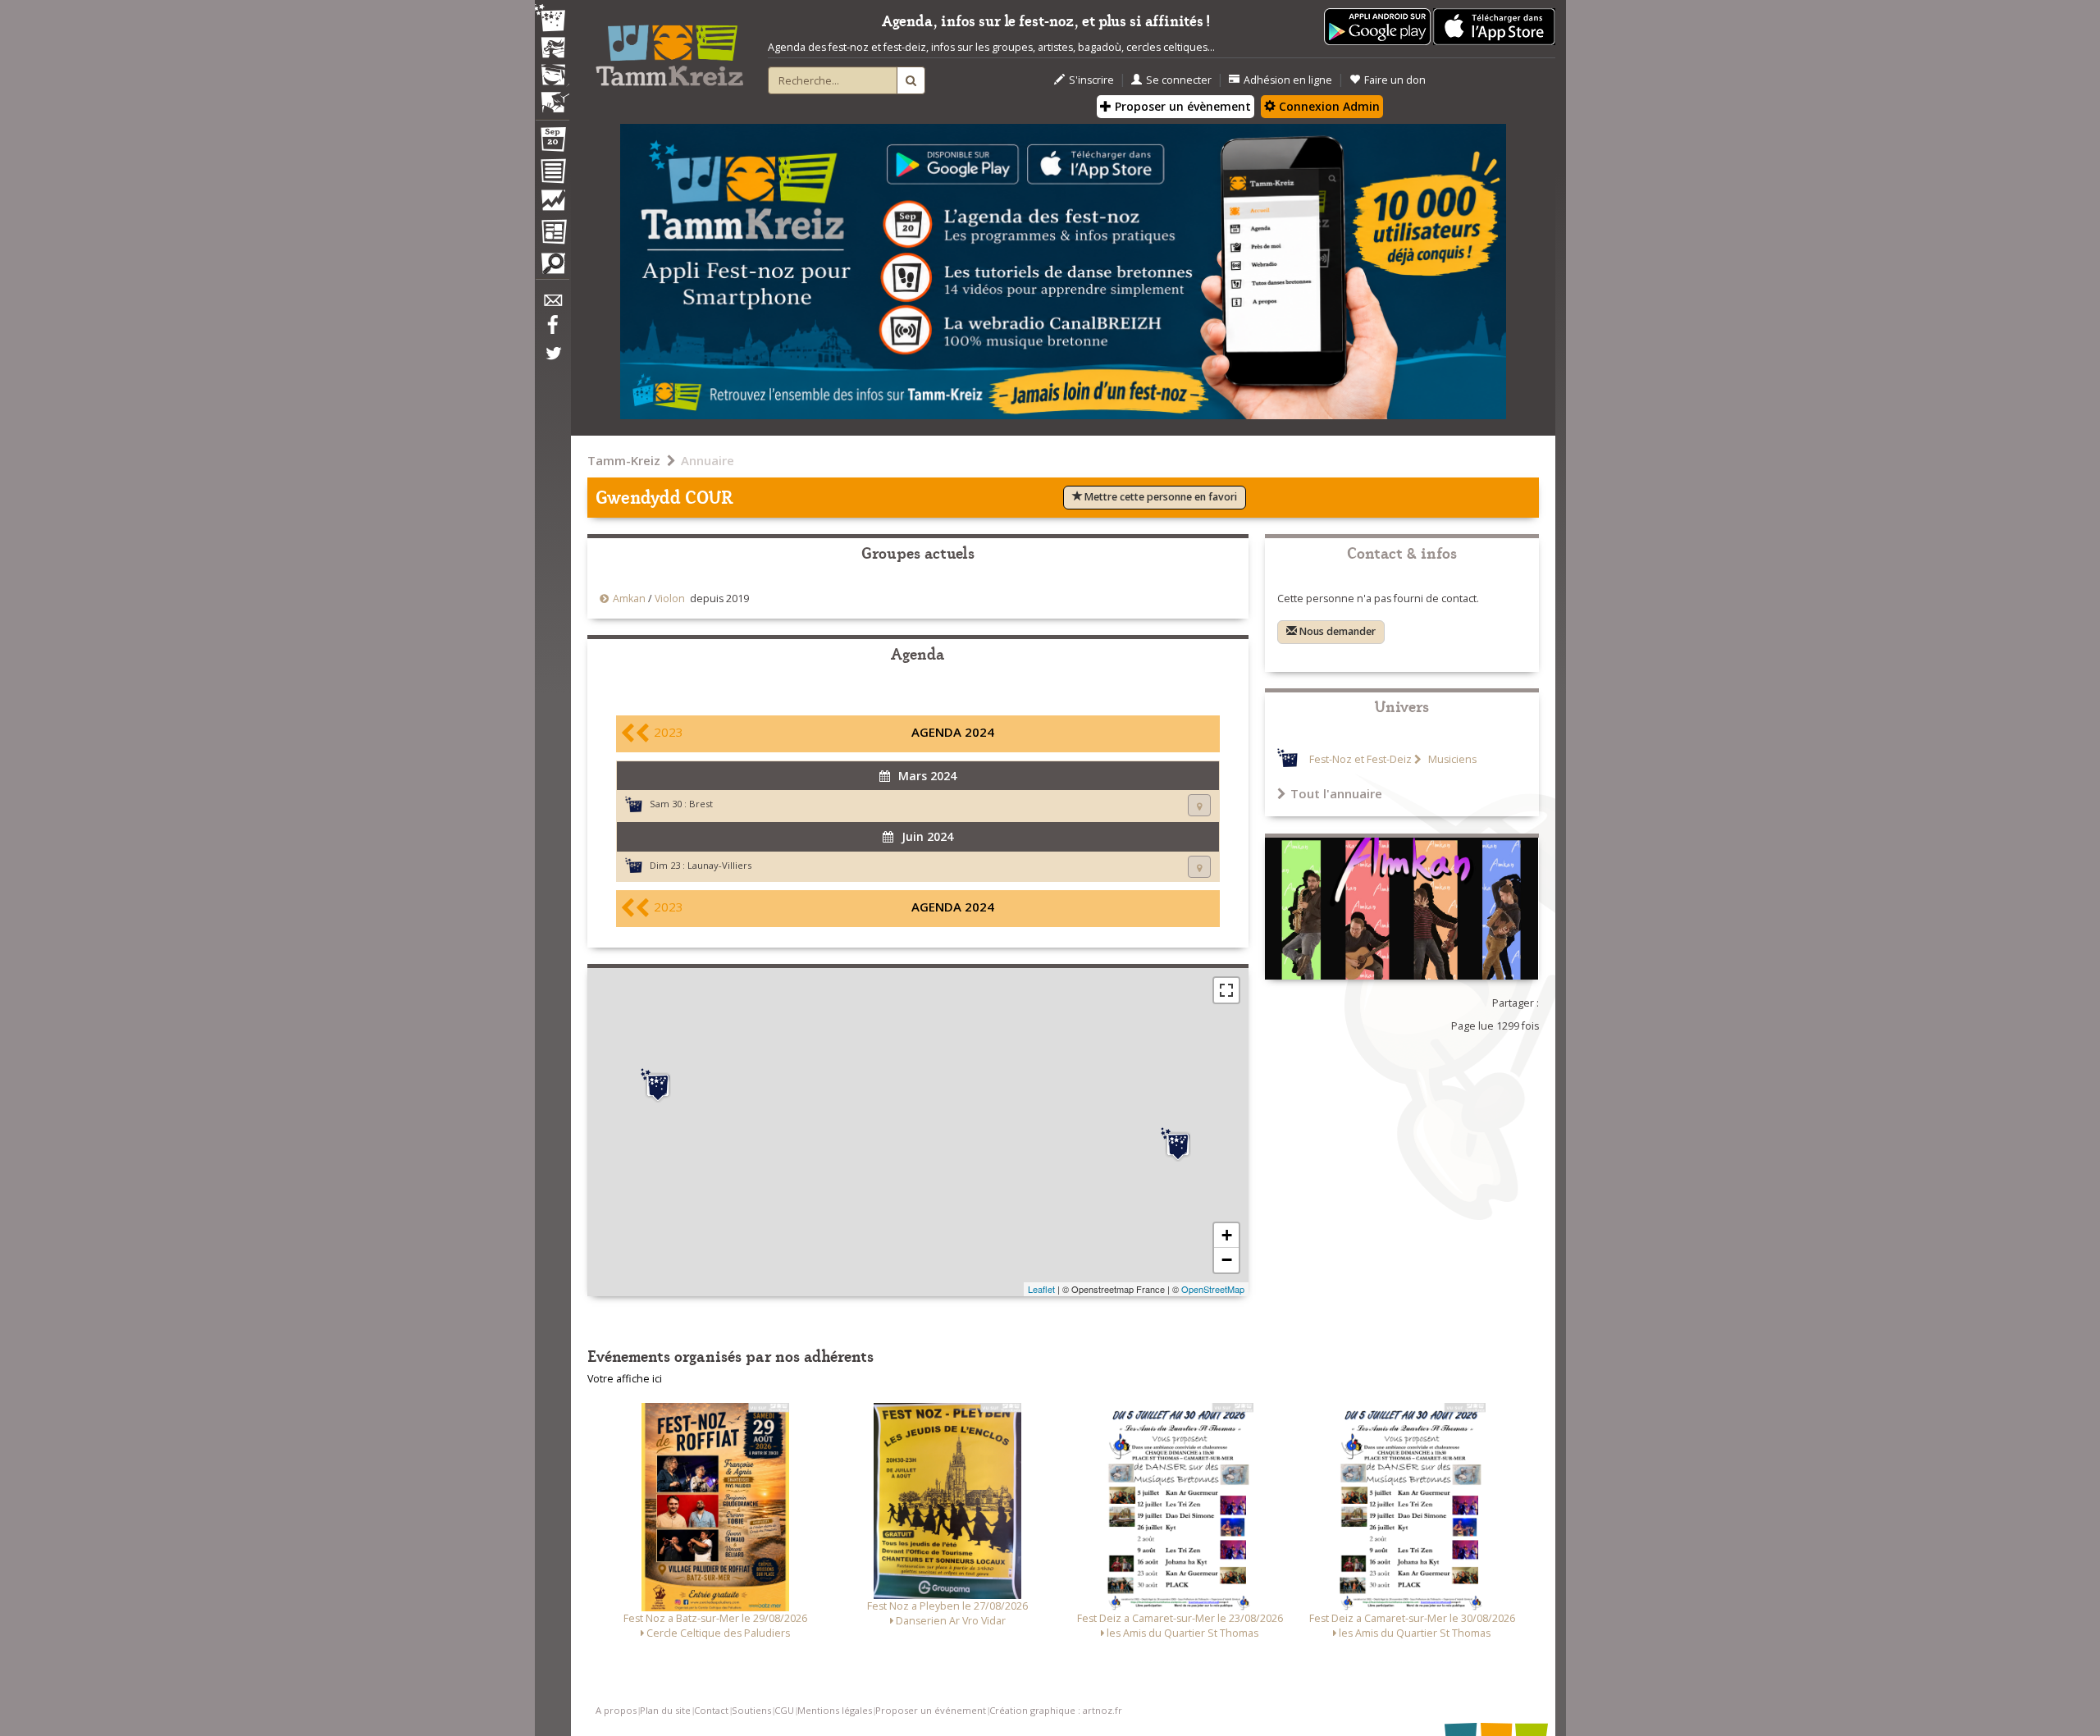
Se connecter (1179, 80)
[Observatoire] (552, 204)
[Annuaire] (552, 174)
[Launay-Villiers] (1178, 1144)
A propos (616, 1710)
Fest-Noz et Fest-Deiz (1360, 759)
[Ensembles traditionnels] (552, 96)
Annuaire (708, 460)
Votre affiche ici (625, 1379)
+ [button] (1227, 1235)
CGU (784, 1710)
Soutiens (751, 1710)
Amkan (629, 598)
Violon (670, 598)
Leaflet (1041, 1289)
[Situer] (1199, 805)
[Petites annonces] (552, 267)
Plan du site (665, 1710)
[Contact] (552, 305)
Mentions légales (835, 1710)
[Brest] (658, 1085)
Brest (701, 804)
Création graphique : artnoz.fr (1056, 1710)
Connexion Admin (1328, 106)
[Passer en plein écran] (1226, 990)
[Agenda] (552, 143)
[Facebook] (552, 331)
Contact (711, 1710)
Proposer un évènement (1181, 106)
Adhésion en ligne (1288, 80)
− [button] (1227, 1260)
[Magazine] (552, 234)
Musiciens (1451, 759)
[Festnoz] (552, 19)
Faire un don (1395, 80)
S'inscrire (1091, 80)
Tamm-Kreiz (624, 460)
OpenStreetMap (1213, 1289)
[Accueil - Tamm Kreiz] (669, 49)
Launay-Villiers (719, 865)
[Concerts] (552, 49)
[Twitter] (552, 362)
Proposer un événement (931, 1710)
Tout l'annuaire (1336, 793)
